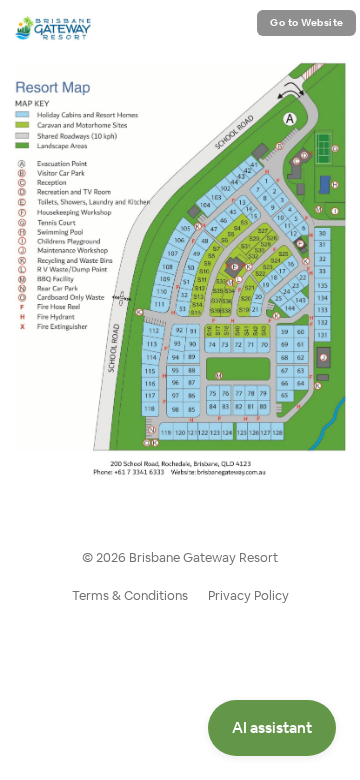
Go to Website (307, 22)
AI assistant (272, 727)
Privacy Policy (248, 595)
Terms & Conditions (130, 595)
